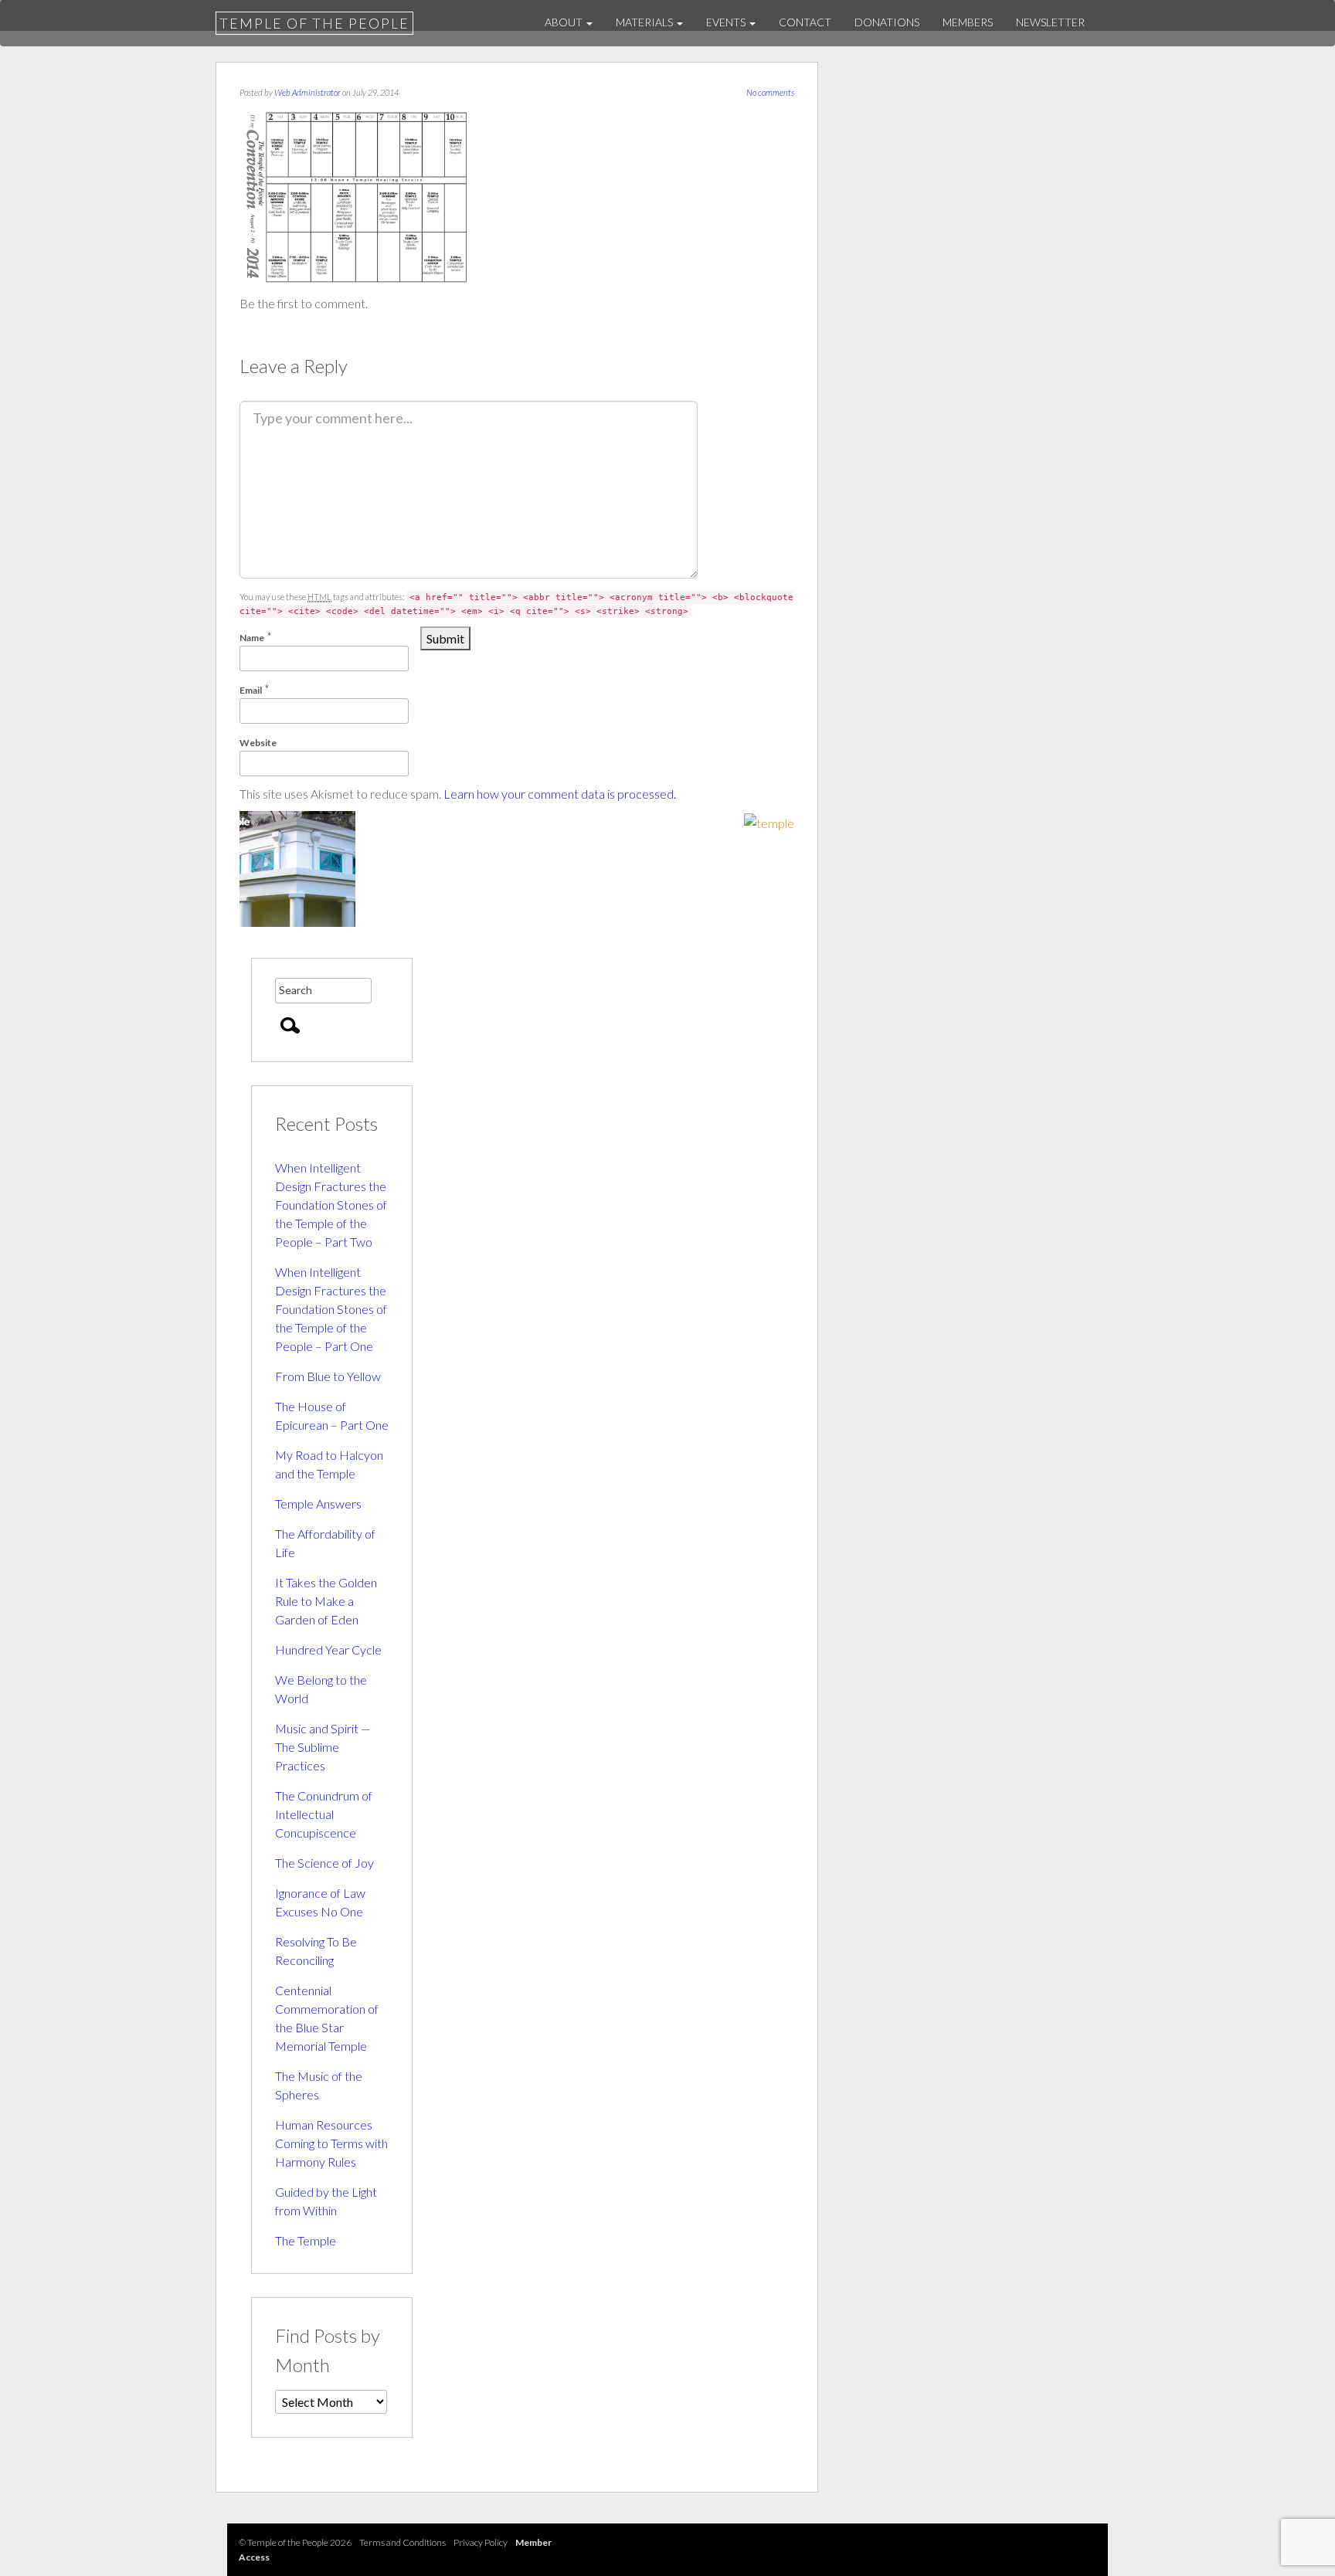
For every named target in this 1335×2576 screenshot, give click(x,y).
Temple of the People (314, 23)
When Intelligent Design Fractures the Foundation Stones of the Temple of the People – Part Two (331, 1205)
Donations (887, 22)
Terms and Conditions (403, 2542)
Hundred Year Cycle (328, 1649)
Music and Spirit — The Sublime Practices (323, 1747)
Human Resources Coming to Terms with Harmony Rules (331, 2143)
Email (251, 690)
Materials (645, 22)
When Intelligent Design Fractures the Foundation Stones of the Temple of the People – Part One (331, 1309)
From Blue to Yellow (328, 1376)
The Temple (306, 2240)
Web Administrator (307, 92)
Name (252, 638)
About (565, 22)
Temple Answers (318, 1504)
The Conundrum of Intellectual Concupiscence (324, 1814)
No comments (770, 92)
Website (258, 743)
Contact (805, 22)
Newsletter (1050, 22)
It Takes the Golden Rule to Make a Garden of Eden (326, 1601)
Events (727, 22)
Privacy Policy (481, 2542)
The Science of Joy (324, 1863)
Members (968, 22)
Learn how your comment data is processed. (560, 794)
